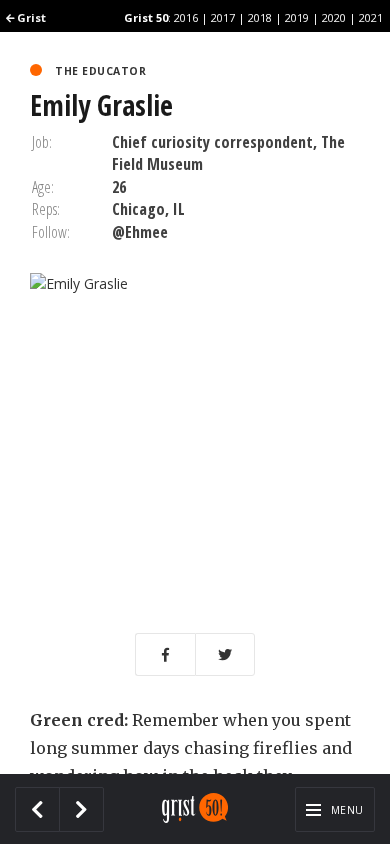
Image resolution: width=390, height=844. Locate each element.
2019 (297, 17)
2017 (223, 17)
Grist (30, 17)
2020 (334, 17)
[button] (165, 654)
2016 (186, 17)
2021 (371, 17)
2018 (260, 17)
